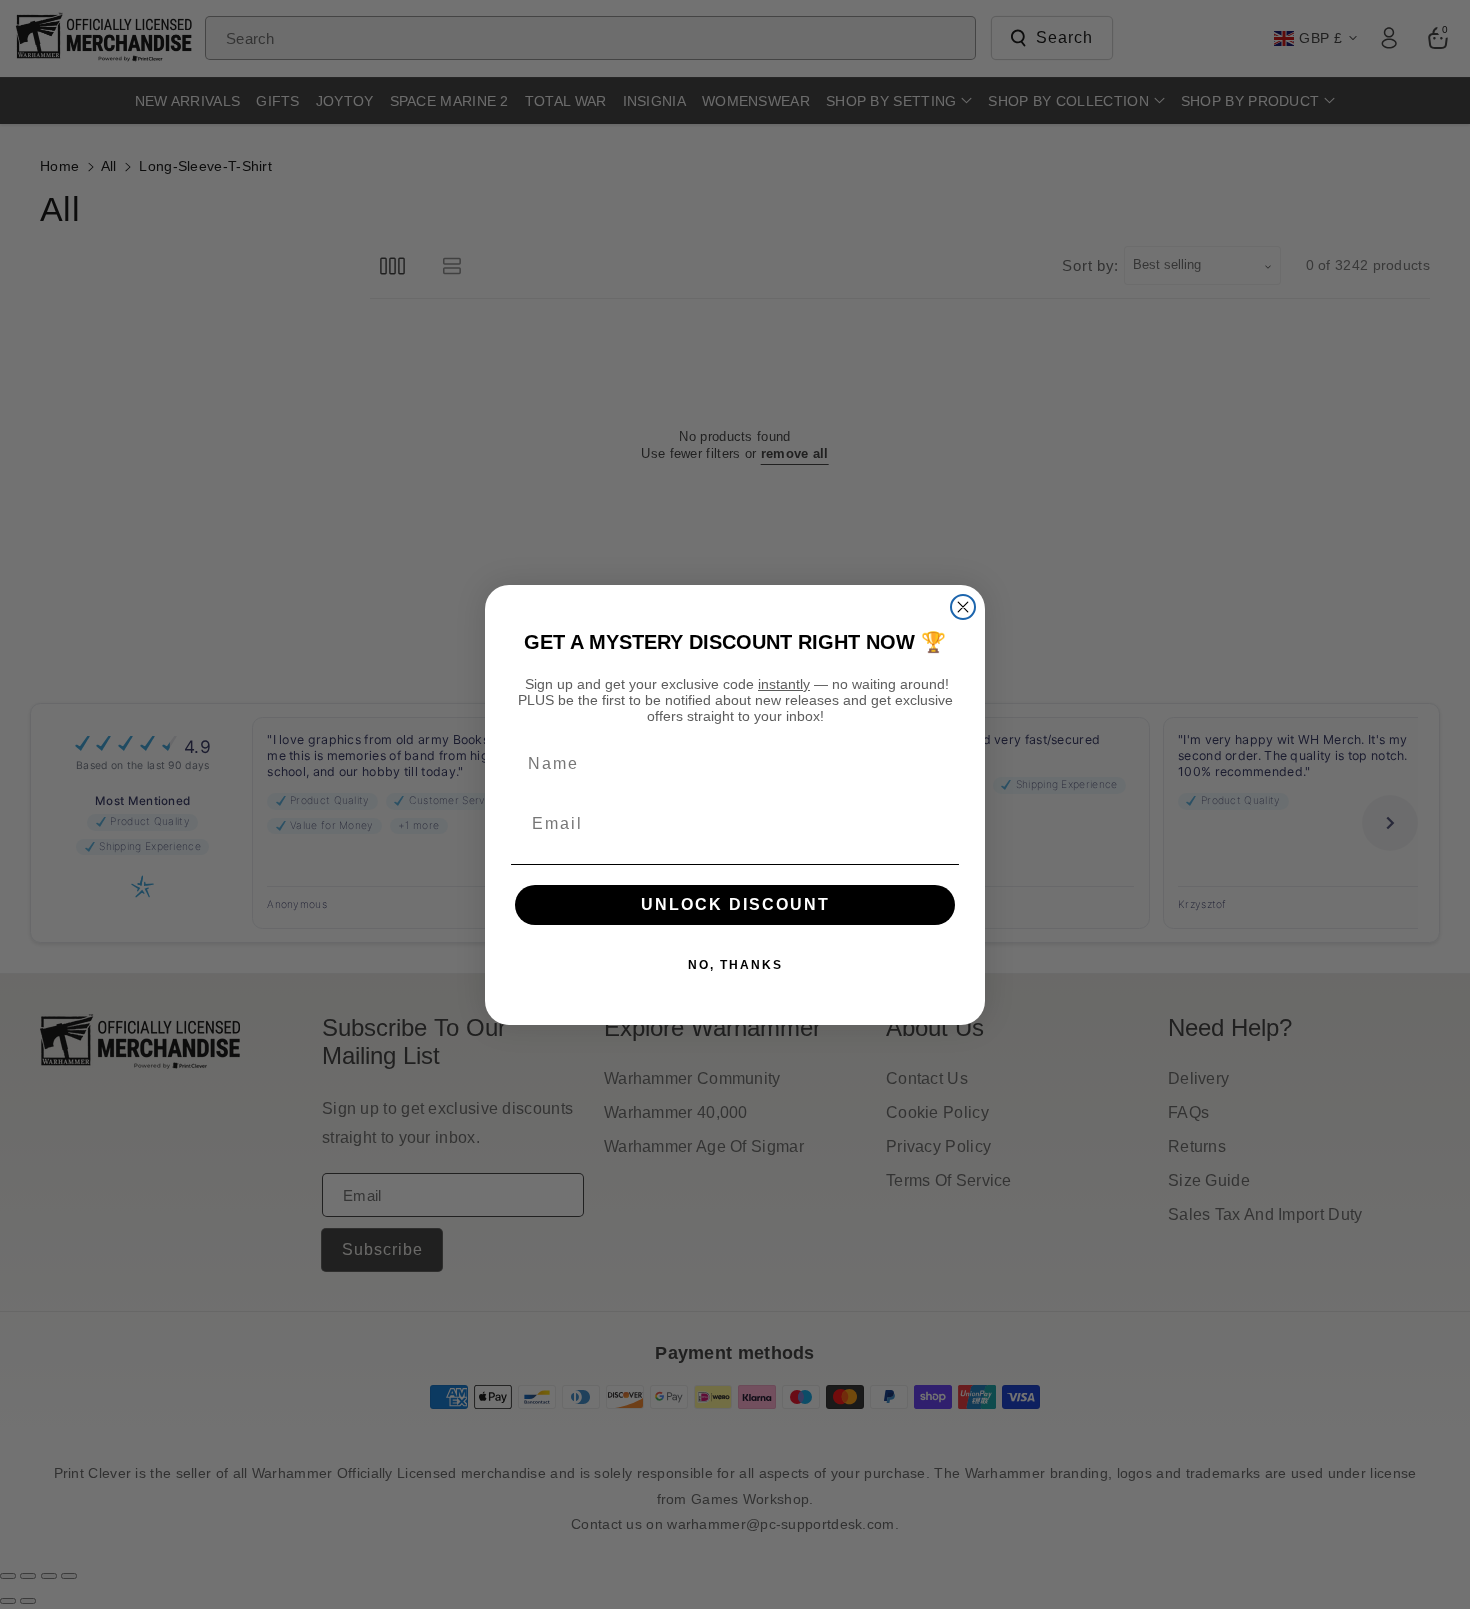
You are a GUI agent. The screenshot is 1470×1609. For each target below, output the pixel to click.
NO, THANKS (735, 965)
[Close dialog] (963, 607)
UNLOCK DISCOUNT (735, 904)
